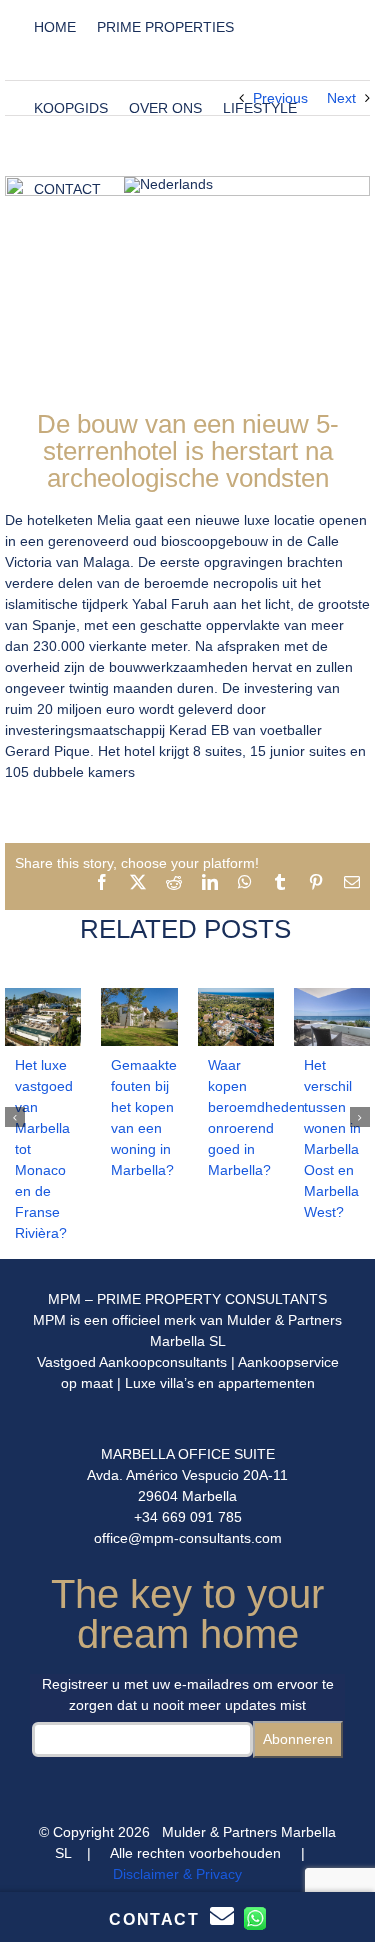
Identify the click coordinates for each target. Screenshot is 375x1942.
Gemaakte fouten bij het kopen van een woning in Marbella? (144, 1117)
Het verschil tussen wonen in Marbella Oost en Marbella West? (332, 1138)
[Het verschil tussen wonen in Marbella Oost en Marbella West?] (332, 996)
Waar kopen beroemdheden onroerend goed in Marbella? (241, 1117)
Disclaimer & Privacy (177, 1874)
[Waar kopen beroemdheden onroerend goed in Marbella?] (236, 996)
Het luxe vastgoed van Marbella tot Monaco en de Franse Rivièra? (44, 1149)
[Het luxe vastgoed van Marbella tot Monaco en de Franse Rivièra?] (43, 996)
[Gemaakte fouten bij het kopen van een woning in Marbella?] (139, 996)
